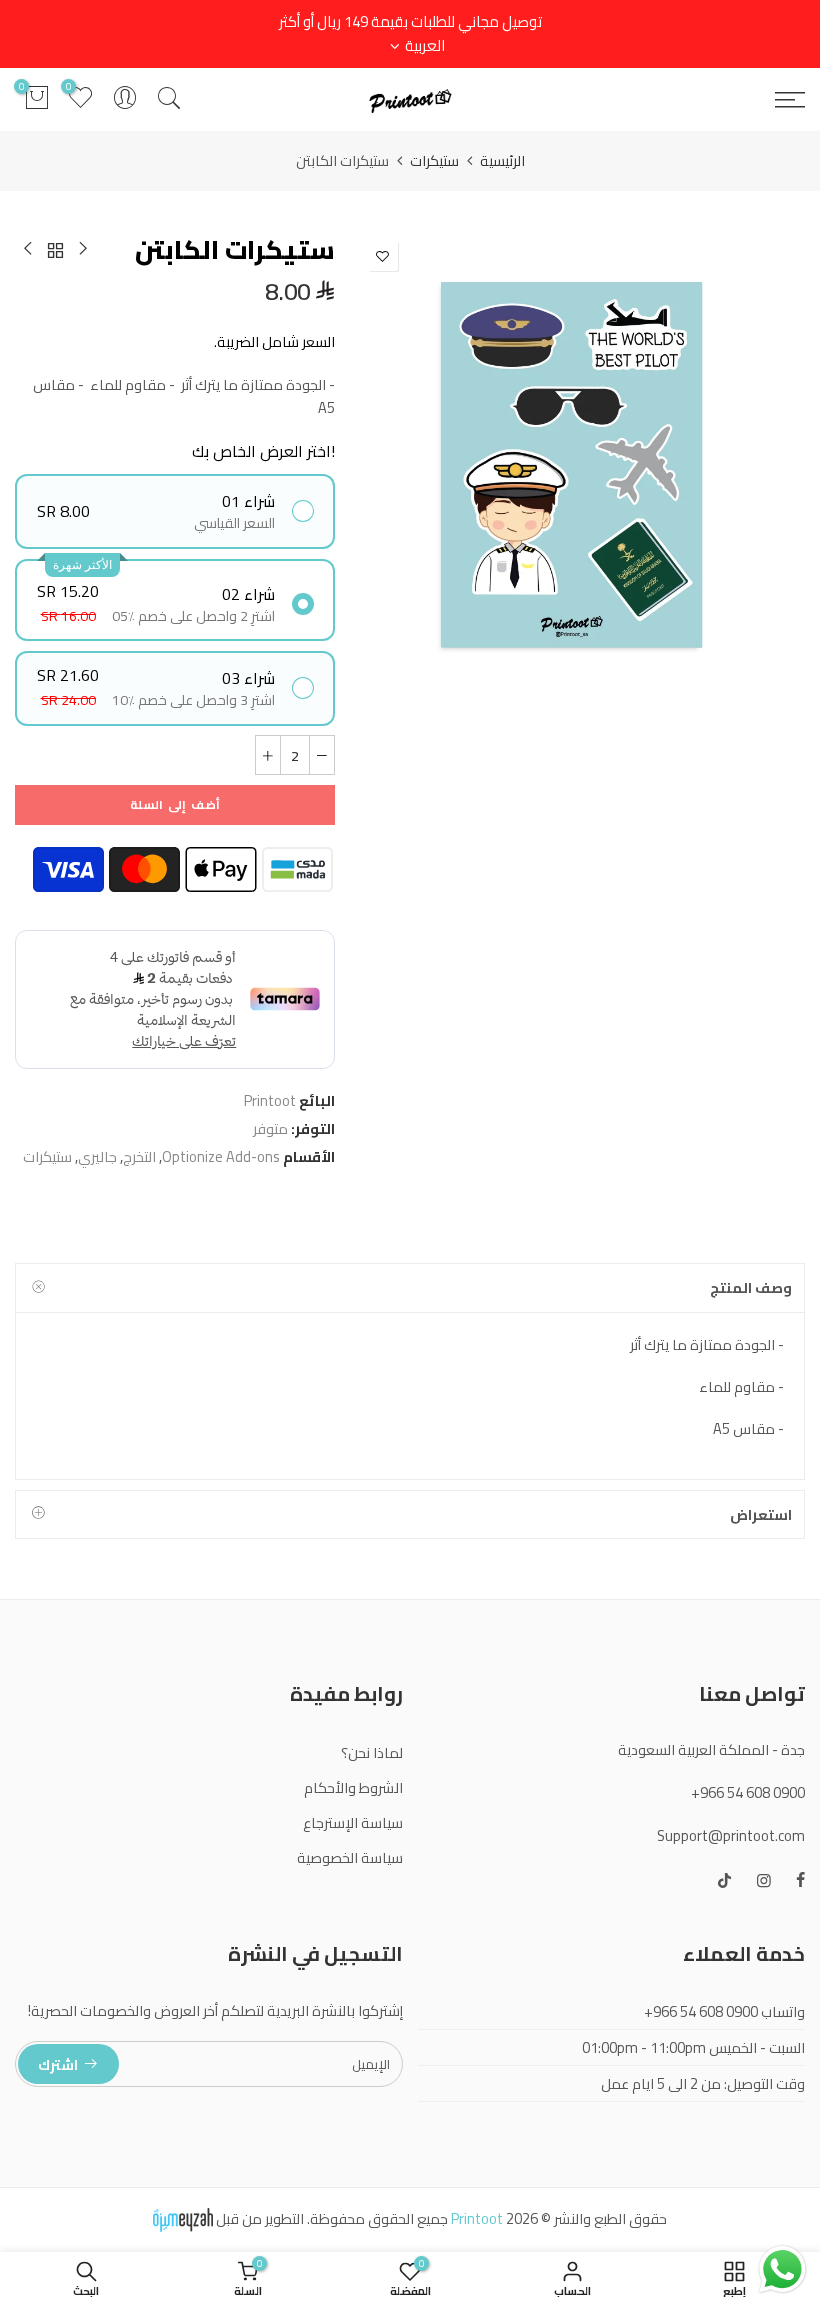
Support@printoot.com (731, 1835)
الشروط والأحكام (353, 1787)
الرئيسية (502, 161)
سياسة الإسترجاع (353, 1822)
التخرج (139, 1156)
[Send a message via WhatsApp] (782, 2269)
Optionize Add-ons (221, 1156)
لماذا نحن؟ (372, 1752)
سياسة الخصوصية (350, 1857)
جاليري (97, 1156)
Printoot (270, 1100)
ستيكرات (434, 161)
